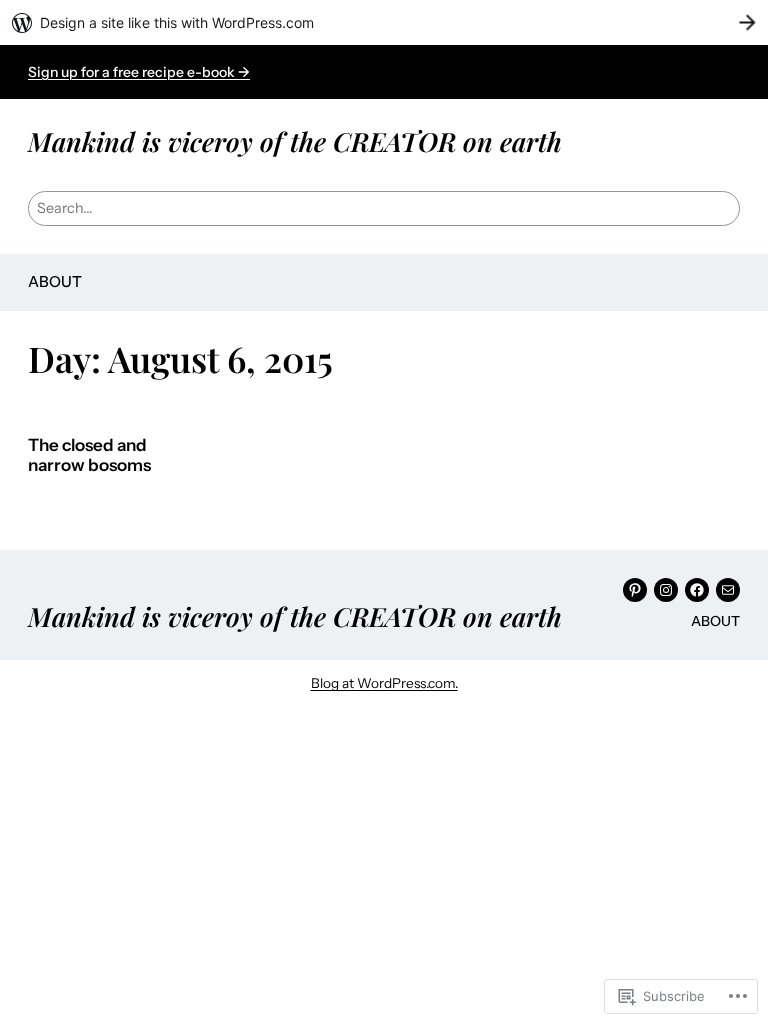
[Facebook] (697, 590)
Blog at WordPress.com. (384, 683)
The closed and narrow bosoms (89, 455)
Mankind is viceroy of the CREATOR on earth (295, 141)
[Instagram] (666, 590)
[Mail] (728, 590)
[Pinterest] (635, 590)
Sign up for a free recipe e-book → (139, 72)
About (55, 281)
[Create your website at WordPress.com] (384, 22)
